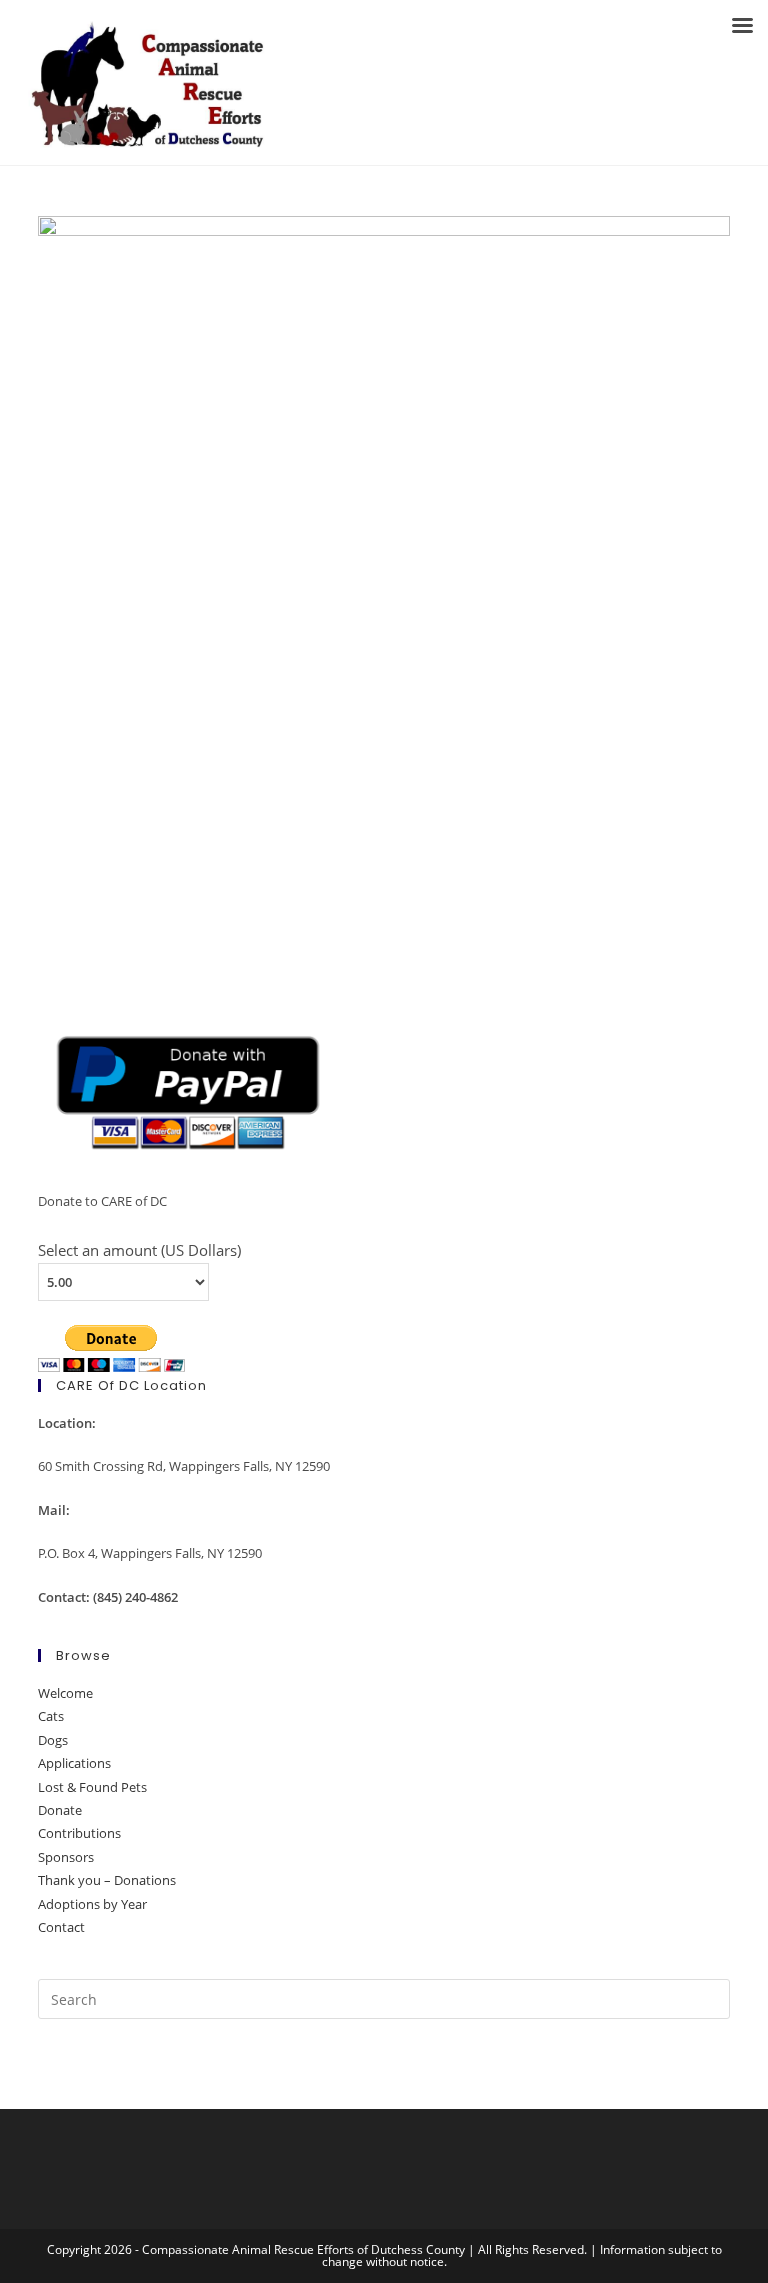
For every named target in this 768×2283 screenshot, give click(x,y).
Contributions (79, 1833)
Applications (74, 1763)
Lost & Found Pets (92, 1787)
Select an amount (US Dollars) (139, 1250)
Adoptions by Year (92, 1904)
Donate (60, 1810)
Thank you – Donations (107, 1880)
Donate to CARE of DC (102, 1201)
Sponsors (66, 1857)
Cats (51, 1716)
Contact (61, 1927)
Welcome (65, 1693)
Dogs (53, 1740)
